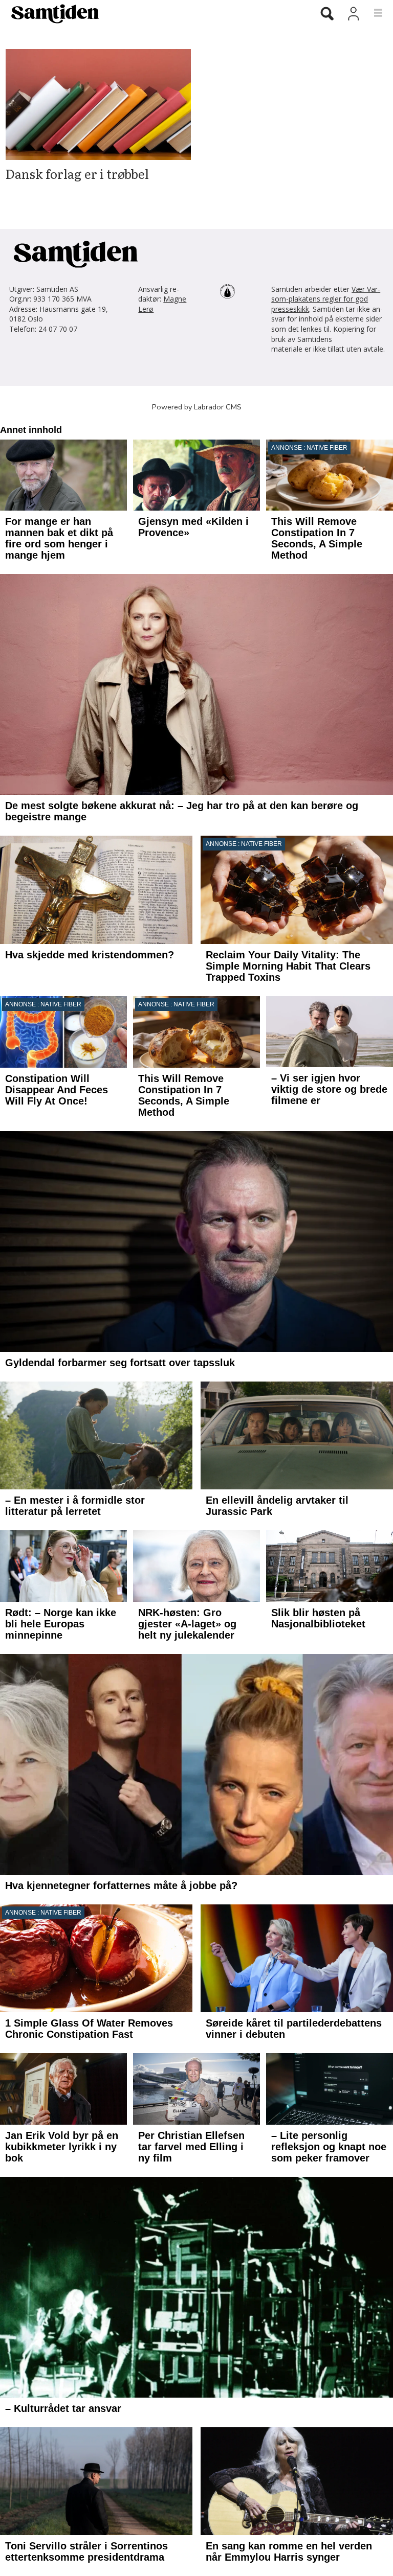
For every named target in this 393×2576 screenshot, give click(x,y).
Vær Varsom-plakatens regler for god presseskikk (326, 299)
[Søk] (327, 14)
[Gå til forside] (152, 13)
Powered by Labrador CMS (197, 407)
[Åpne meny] (372, 13)
